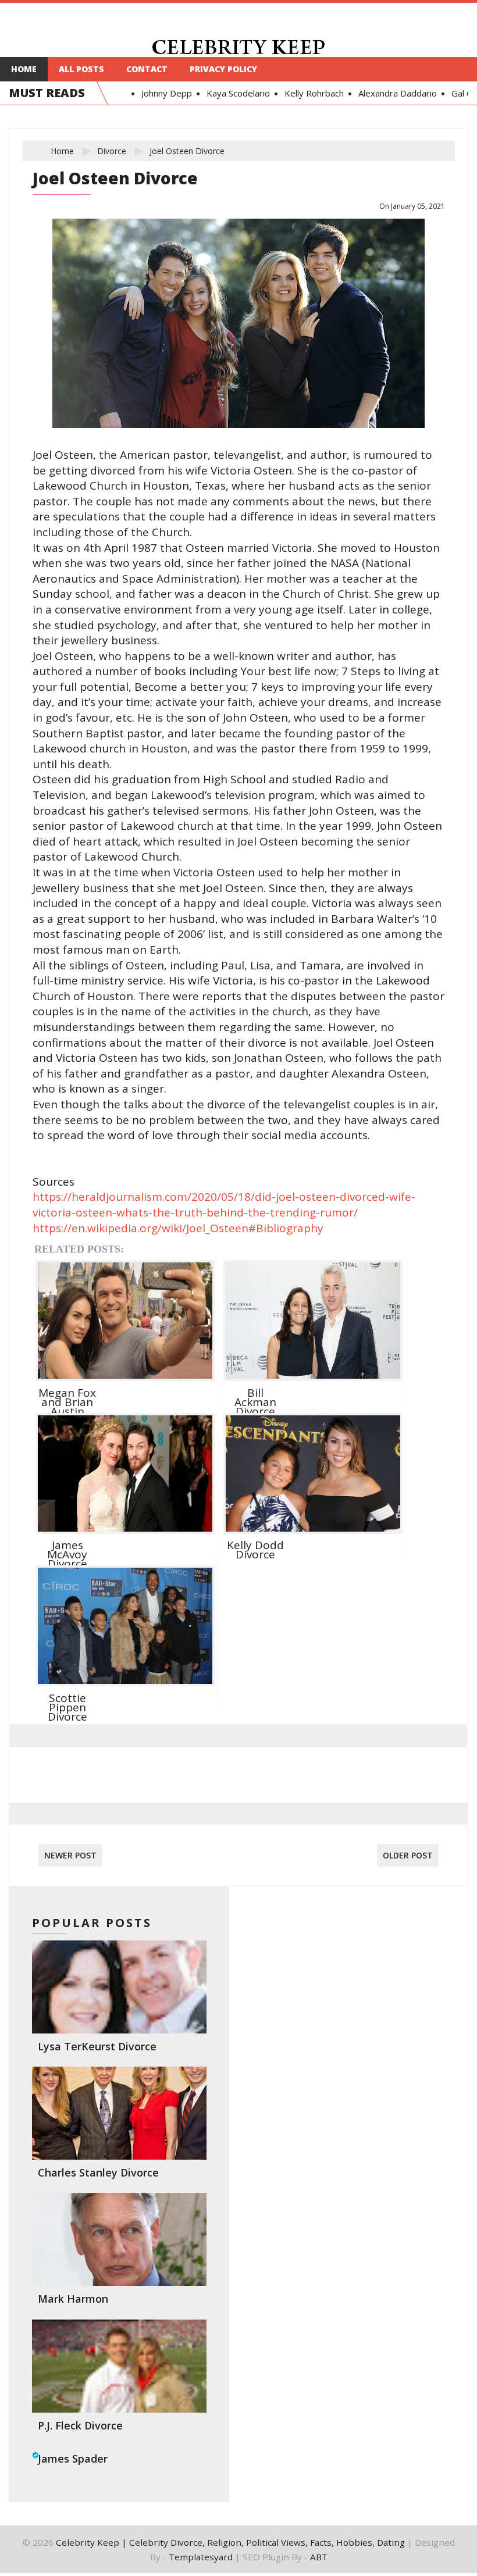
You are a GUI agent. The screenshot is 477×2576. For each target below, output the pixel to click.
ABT (319, 2557)
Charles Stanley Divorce (98, 2172)
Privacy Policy (223, 69)
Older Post (408, 1855)
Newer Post (70, 1855)
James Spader (73, 2459)
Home (24, 69)
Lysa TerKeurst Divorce (97, 2046)
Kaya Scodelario (229, 93)
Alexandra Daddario (388, 93)
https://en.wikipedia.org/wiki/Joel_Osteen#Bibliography (178, 1228)
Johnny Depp (157, 93)
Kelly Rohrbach (305, 93)
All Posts (81, 69)
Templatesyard (201, 2557)
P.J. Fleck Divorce (80, 2425)
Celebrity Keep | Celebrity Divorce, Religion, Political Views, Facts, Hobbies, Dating (230, 2542)
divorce (112, 151)
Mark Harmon (73, 2299)
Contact (147, 69)
